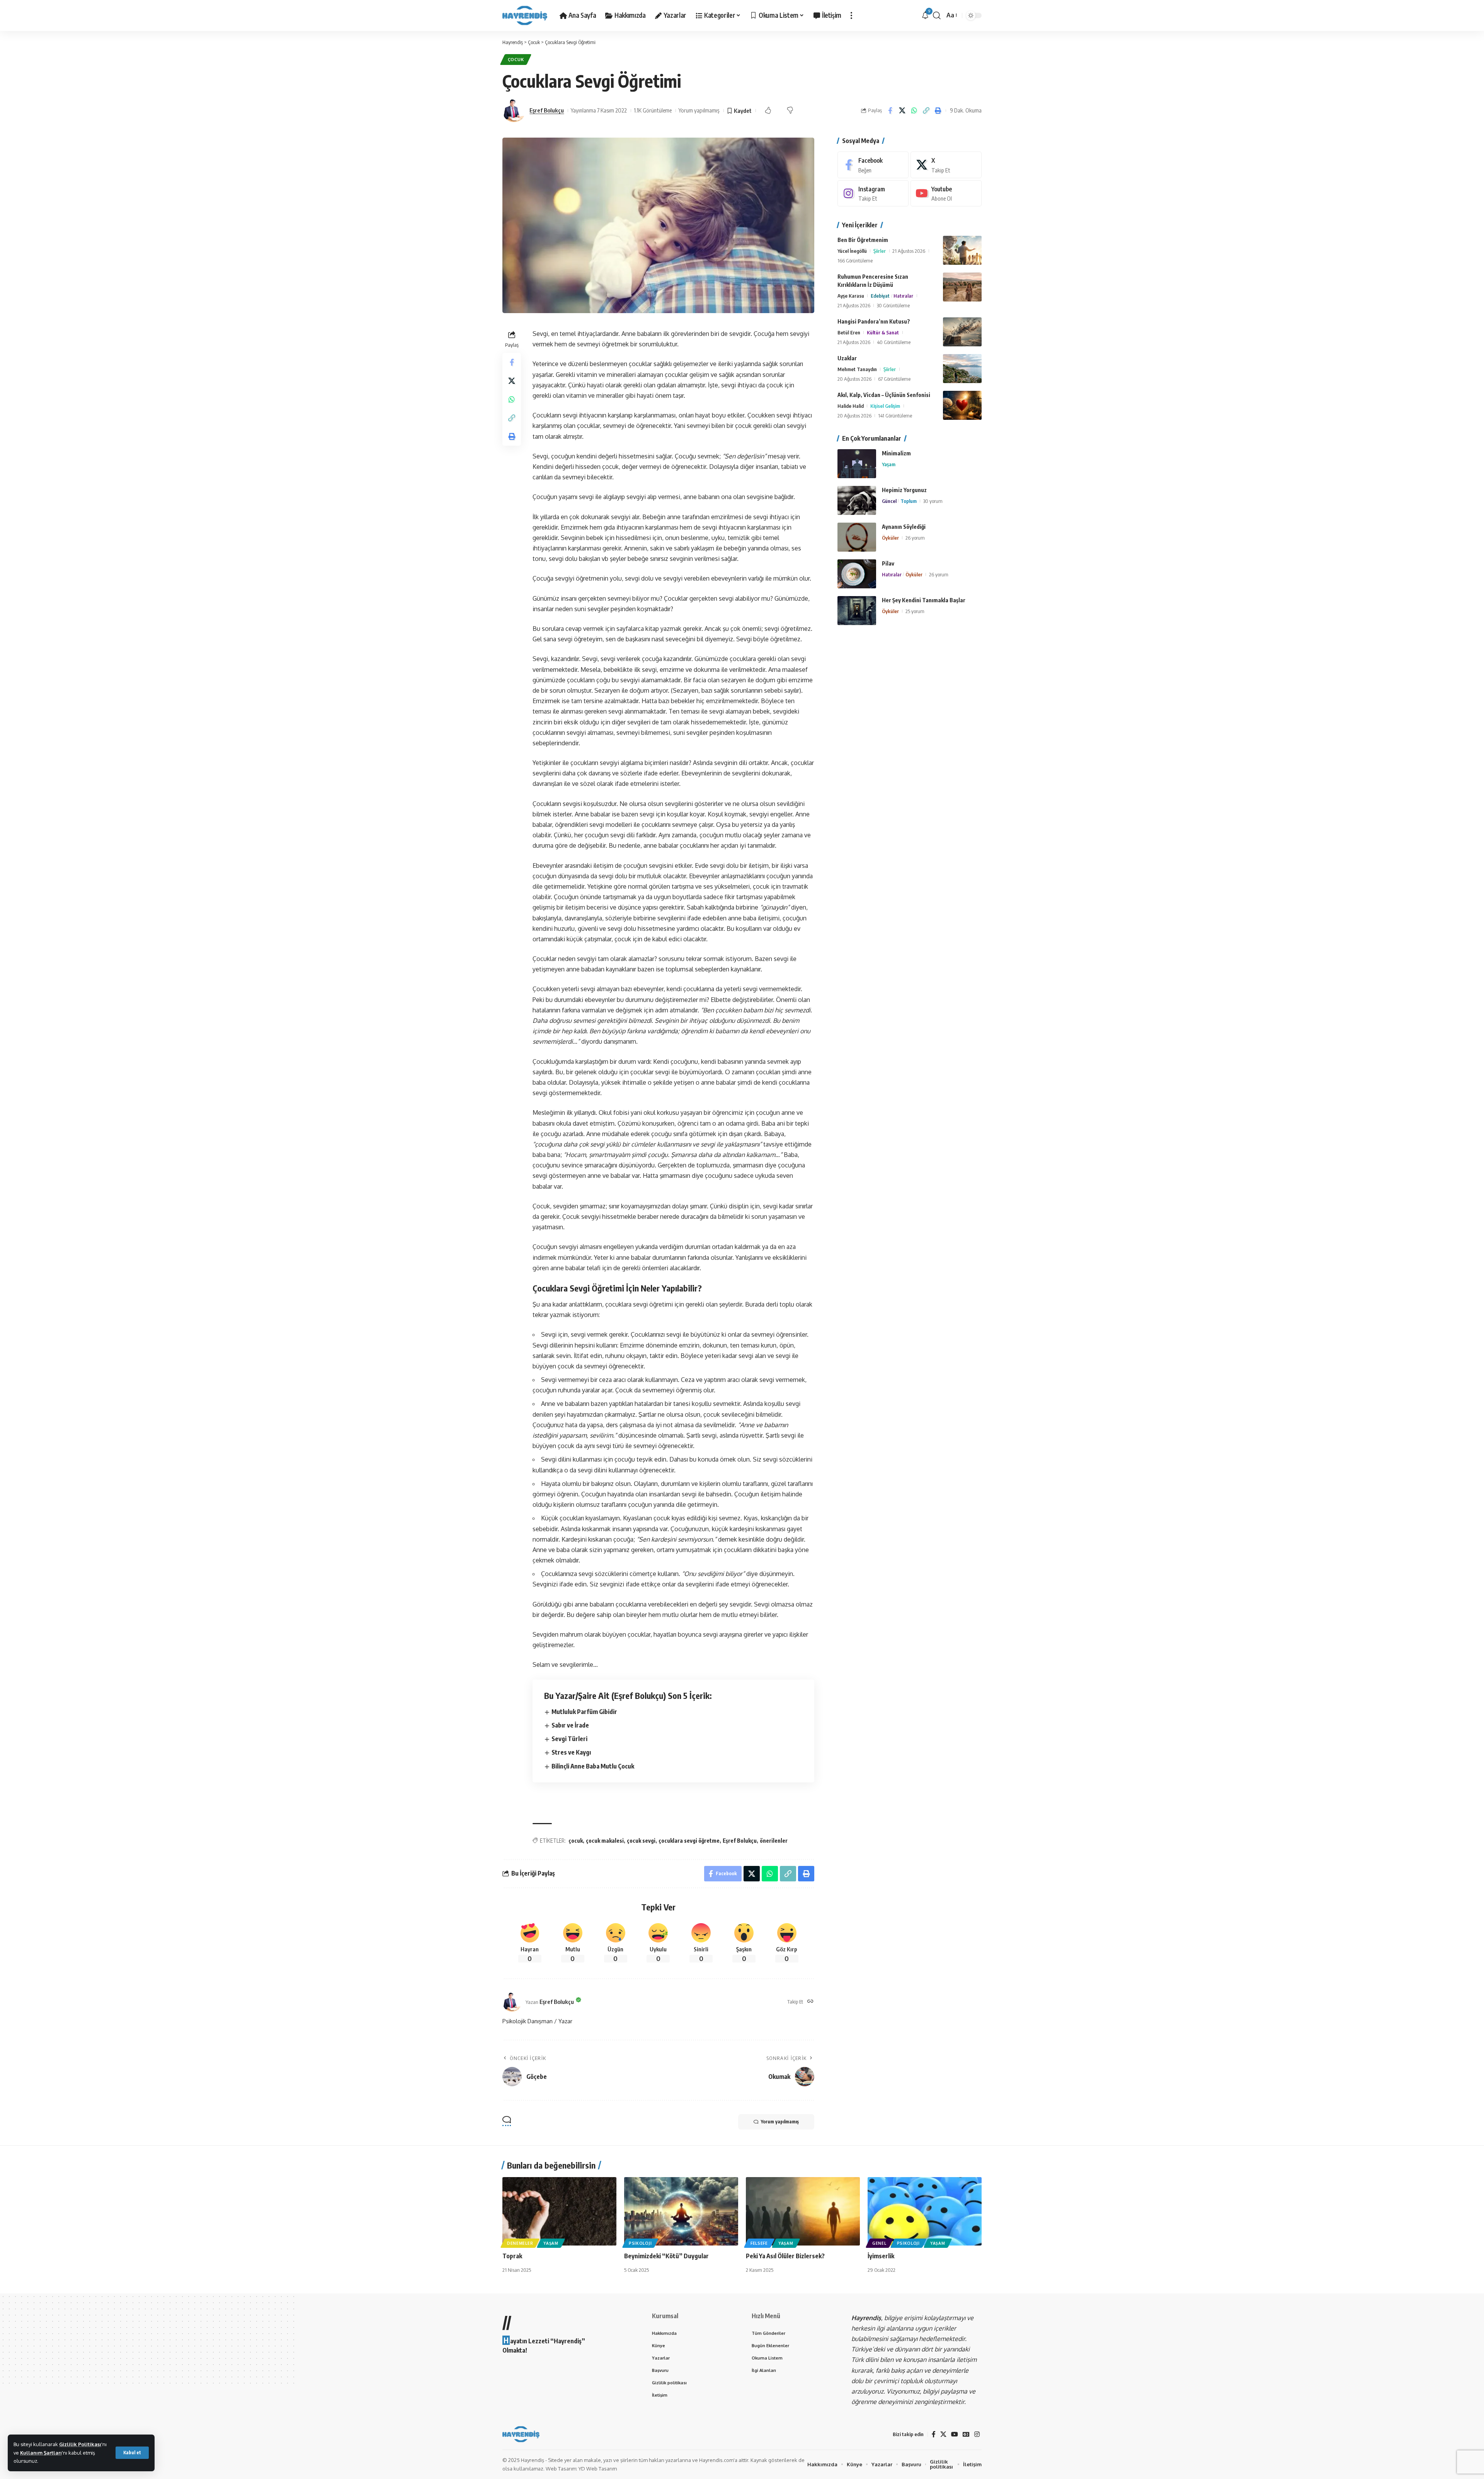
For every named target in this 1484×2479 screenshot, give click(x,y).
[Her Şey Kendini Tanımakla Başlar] (857, 611)
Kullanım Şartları (41, 2453)
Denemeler (520, 2243)
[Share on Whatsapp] (914, 111)
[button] (132, 2453)
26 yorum (915, 538)
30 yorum (933, 501)
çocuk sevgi (641, 1841)
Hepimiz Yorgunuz (904, 490)
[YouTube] (955, 2434)
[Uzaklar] (962, 369)
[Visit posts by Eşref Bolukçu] (514, 111)
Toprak (512, 2256)
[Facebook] (873, 165)
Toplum (909, 501)
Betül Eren (849, 332)
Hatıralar (903, 296)
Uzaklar (847, 358)
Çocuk (516, 59)
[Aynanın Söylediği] (857, 537)
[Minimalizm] (857, 464)
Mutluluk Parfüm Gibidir (584, 1712)
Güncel (889, 501)
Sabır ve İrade (570, 1725)
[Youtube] (946, 193)
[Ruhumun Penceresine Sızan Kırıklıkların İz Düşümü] (962, 287)
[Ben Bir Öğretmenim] (962, 250)
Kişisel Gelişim (885, 406)
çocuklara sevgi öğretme (689, 1841)
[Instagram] (873, 193)
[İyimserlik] (925, 2211)
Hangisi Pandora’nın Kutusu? (874, 321)
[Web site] (810, 2002)
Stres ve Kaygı (571, 1752)
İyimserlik (881, 2256)
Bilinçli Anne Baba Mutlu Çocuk (593, 1766)
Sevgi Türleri (569, 1739)
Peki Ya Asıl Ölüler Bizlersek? (785, 2256)
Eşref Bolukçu (547, 110)
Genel (879, 2243)
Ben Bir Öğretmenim (863, 240)
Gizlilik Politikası (80, 2444)
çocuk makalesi (605, 1841)
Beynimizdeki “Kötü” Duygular (666, 2256)
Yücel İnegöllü (852, 251)
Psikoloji (640, 2243)
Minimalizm (896, 453)
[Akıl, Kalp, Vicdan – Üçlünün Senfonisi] (962, 405)
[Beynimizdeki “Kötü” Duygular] (681, 2211)
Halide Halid (851, 406)
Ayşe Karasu (851, 296)
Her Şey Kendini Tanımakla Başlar (924, 600)
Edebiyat (880, 296)
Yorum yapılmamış (699, 110)
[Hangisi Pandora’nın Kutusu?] (962, 332)
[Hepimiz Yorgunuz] (857, 500)
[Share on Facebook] (890, 111)
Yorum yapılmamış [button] (780, 2122)
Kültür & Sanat (883, 332)
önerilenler (774, 1841)
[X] (946, 165)
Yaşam (889, 464)
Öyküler (890, 538)
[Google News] (966, 2434)
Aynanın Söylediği (904, 527)
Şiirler (880, 251)
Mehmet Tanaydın (857, 369)
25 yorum (915, 611)
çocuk (576, 1841)
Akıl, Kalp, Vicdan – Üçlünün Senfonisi (884, 395)
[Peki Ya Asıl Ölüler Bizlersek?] (803, 2211)
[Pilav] (857, 574)
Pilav (888, 563)
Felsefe (759, 2243)
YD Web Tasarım (598, 2469)
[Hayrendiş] (525, 15)
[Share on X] (902, 111)
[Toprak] (559, 2211)
